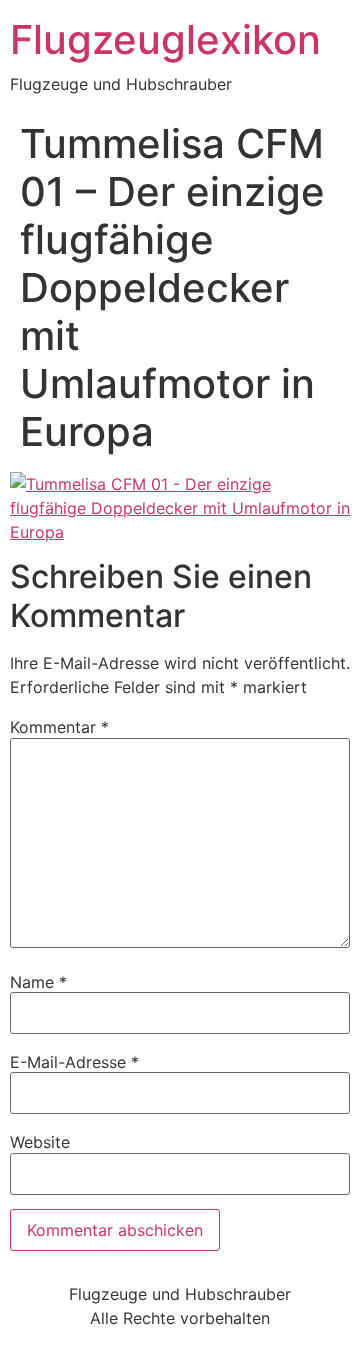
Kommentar (59, 727)
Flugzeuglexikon (165, 39)
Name (38, 982)
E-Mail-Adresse (74, 1062)
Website (40, 1142)
